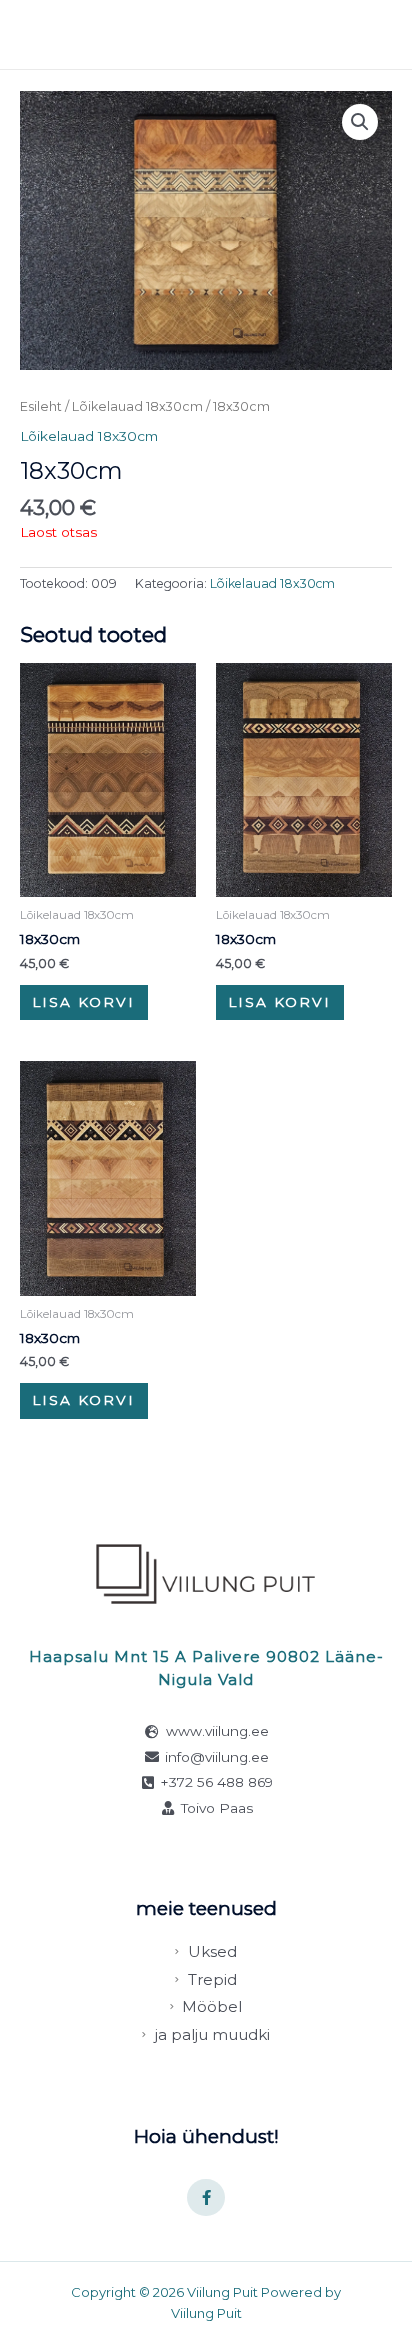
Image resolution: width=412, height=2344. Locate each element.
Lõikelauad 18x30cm (137, 406)
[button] (360, 122)
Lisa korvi (83, 1002)
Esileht (41, 406)
